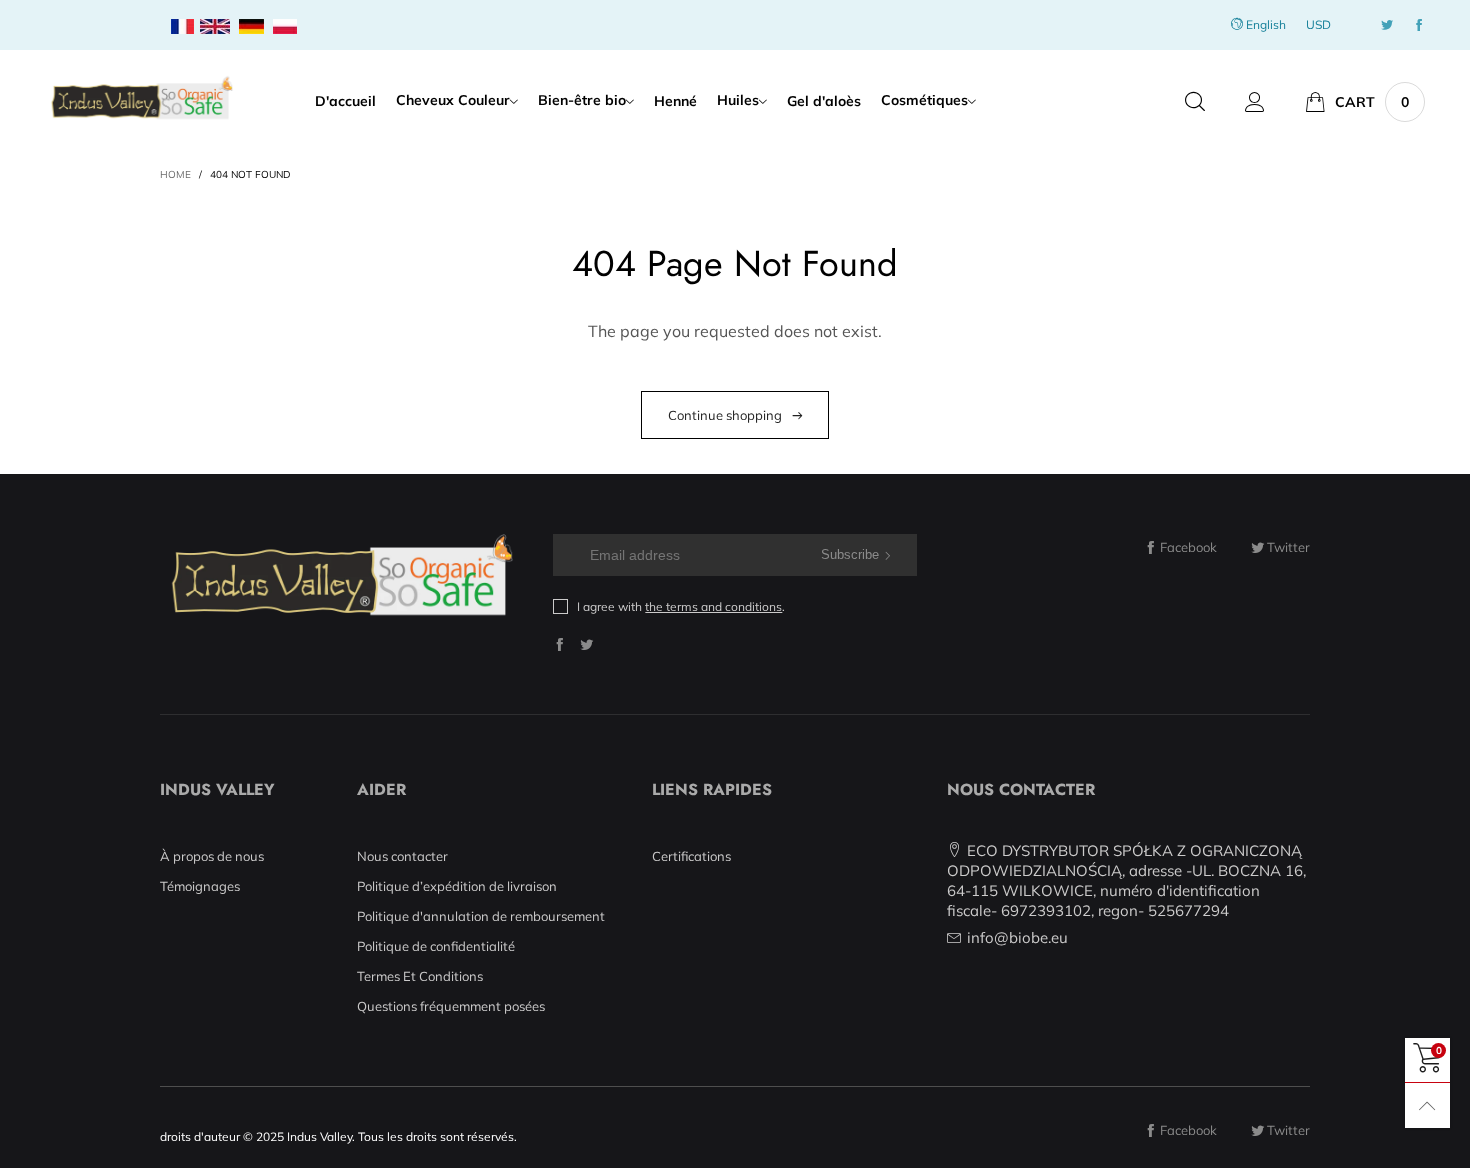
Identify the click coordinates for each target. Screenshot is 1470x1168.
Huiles (738, 100)
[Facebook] (1419, 25)
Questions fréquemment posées (451, 1006)
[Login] (1255, 102)
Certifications (691, 856)
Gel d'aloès (824, 101)
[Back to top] (1427, 1105)
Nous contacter (402, 856)
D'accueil (345, 101)
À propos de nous (212, 856)
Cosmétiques (924, 100)
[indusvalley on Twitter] (586, 644)
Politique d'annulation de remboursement (481, 916)
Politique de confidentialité (436, 946)
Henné (675, 101)
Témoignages (200, 886)
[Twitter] (1387, 25)
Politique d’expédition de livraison (457, 886)
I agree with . (681, 606)
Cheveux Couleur (453, 100)
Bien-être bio (582, 100)
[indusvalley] (141, 99)
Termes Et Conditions (420, 976)
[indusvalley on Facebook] (559, 644)
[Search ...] (1195, 102)
